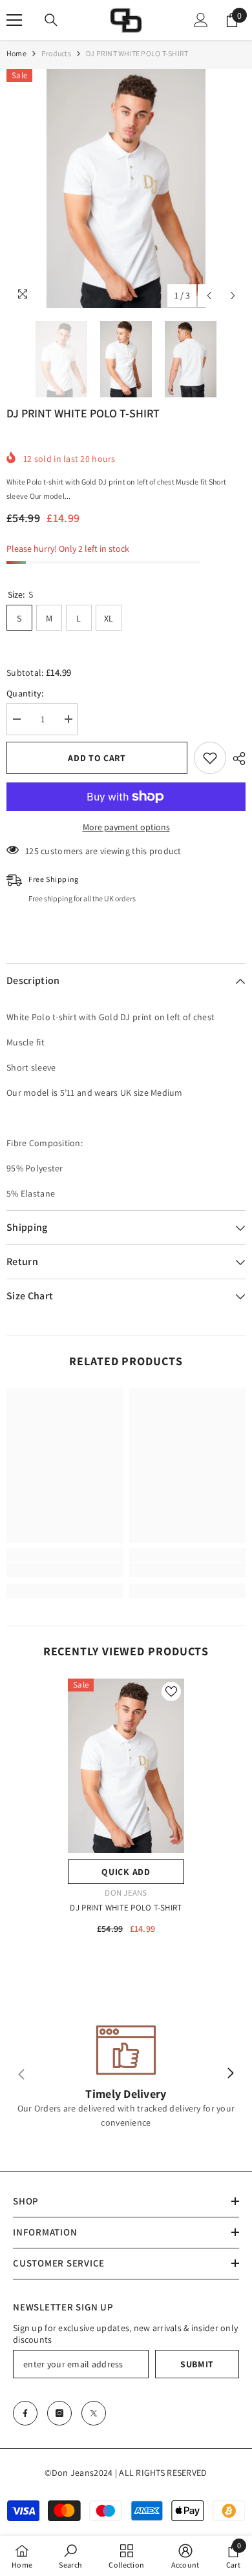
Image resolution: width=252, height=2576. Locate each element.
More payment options (126, 827)
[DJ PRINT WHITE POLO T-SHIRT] (126, 1766)
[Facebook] (25, 2413)
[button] (209, 296)
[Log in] (201, 20)
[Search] (51, 20)
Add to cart (97, 758)
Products (56, 53)
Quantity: (26, 693)
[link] (65, 1570)
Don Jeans (126, 1893)
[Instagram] (59, 2413)
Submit (197, 2364)
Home (16, 53)
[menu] (14, 20)
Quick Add (126, 1872)
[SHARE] (236, 759)
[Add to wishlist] (210, 758)
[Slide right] (230, 2074)
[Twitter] (94, 2413)
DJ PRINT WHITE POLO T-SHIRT (126, 1908)
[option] (126, 189)
